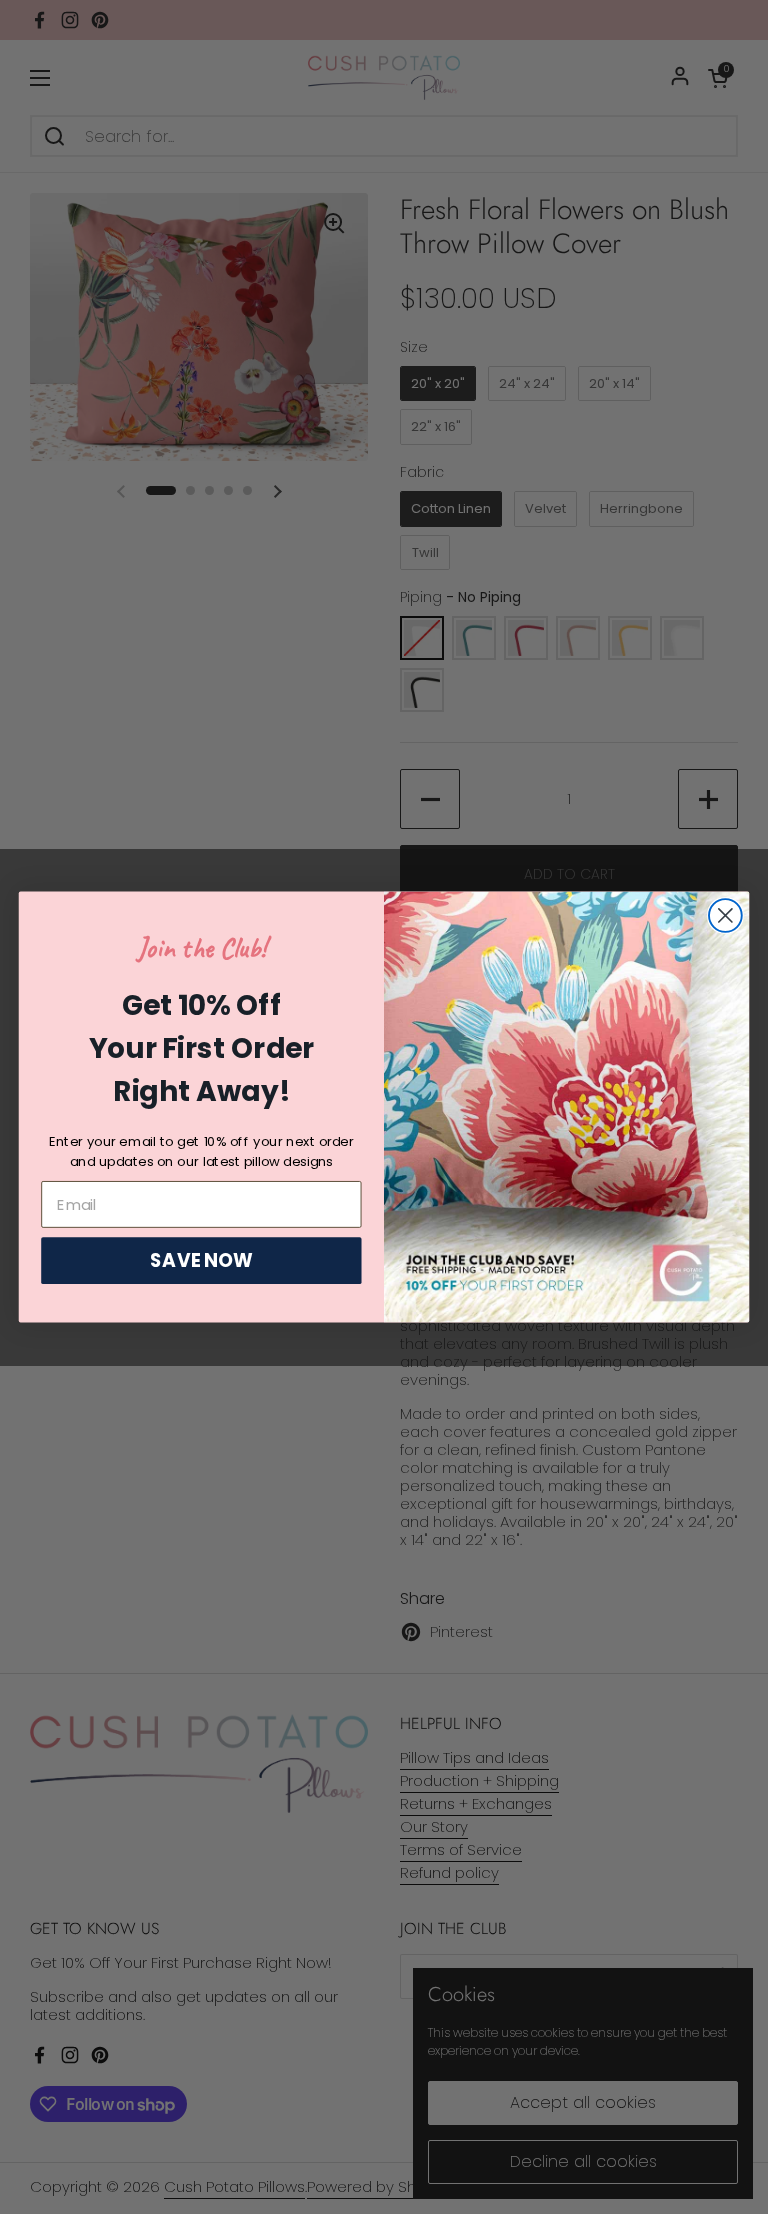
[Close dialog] (725, 915)
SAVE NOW (201, 1260)
